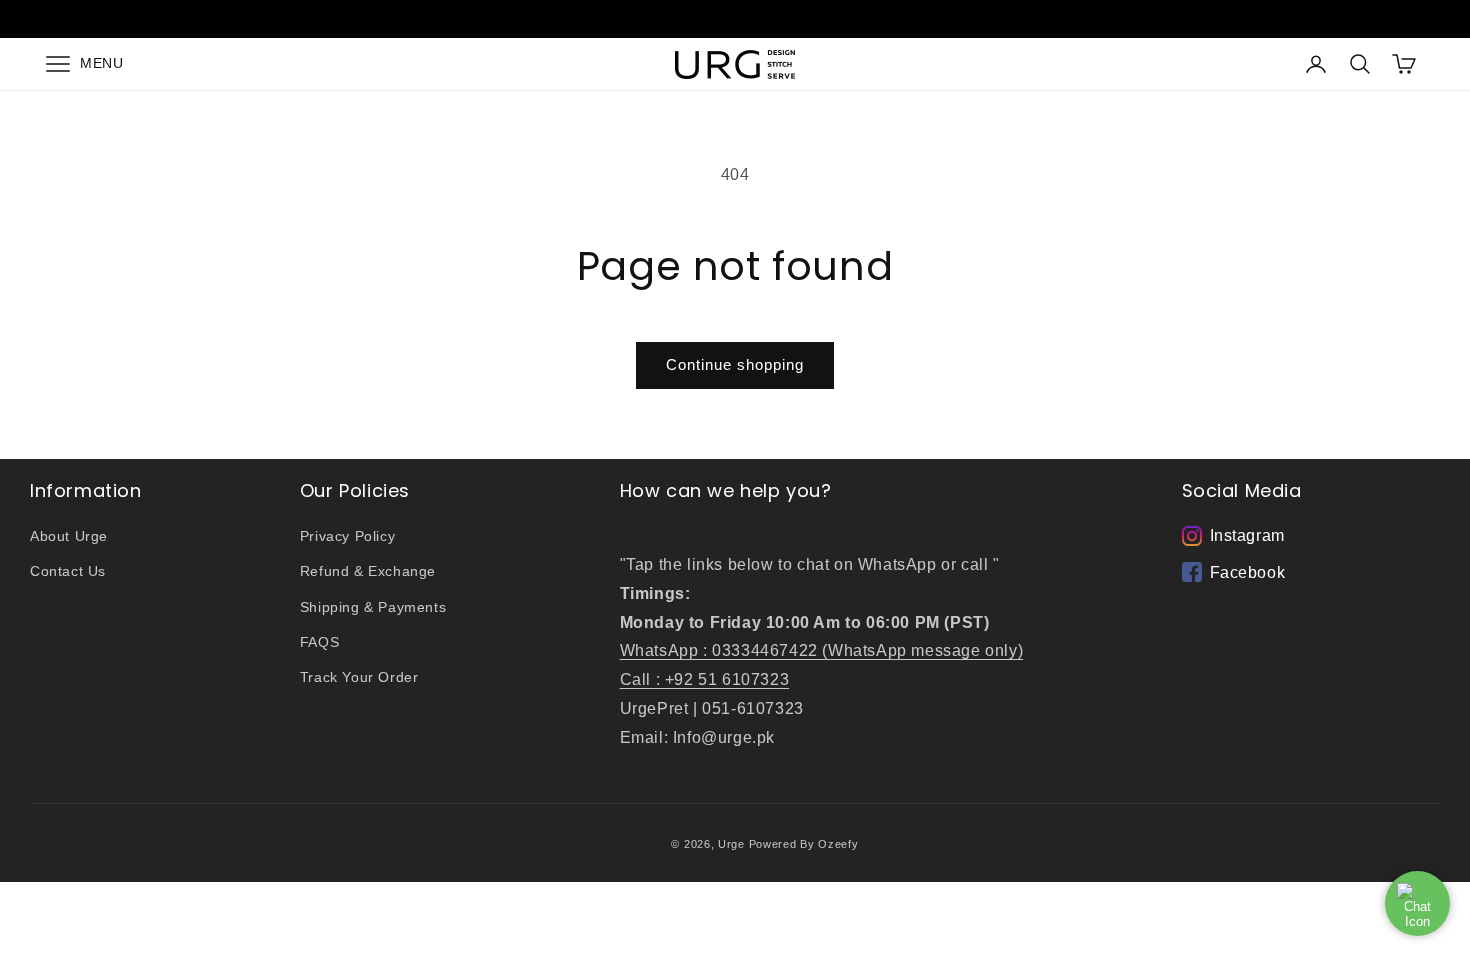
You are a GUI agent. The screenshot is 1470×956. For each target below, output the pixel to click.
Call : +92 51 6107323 (705, 679)
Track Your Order (359, 677)
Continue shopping (735, 364)
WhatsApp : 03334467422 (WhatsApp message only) (822, 650)
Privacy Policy (347, 536)
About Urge (69, 536)
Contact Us (68, 571)
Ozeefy (838, 844)
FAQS (319, 642)
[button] (79, 63)
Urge (731, 844)
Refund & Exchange (368, 571)
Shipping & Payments (373, 607)
